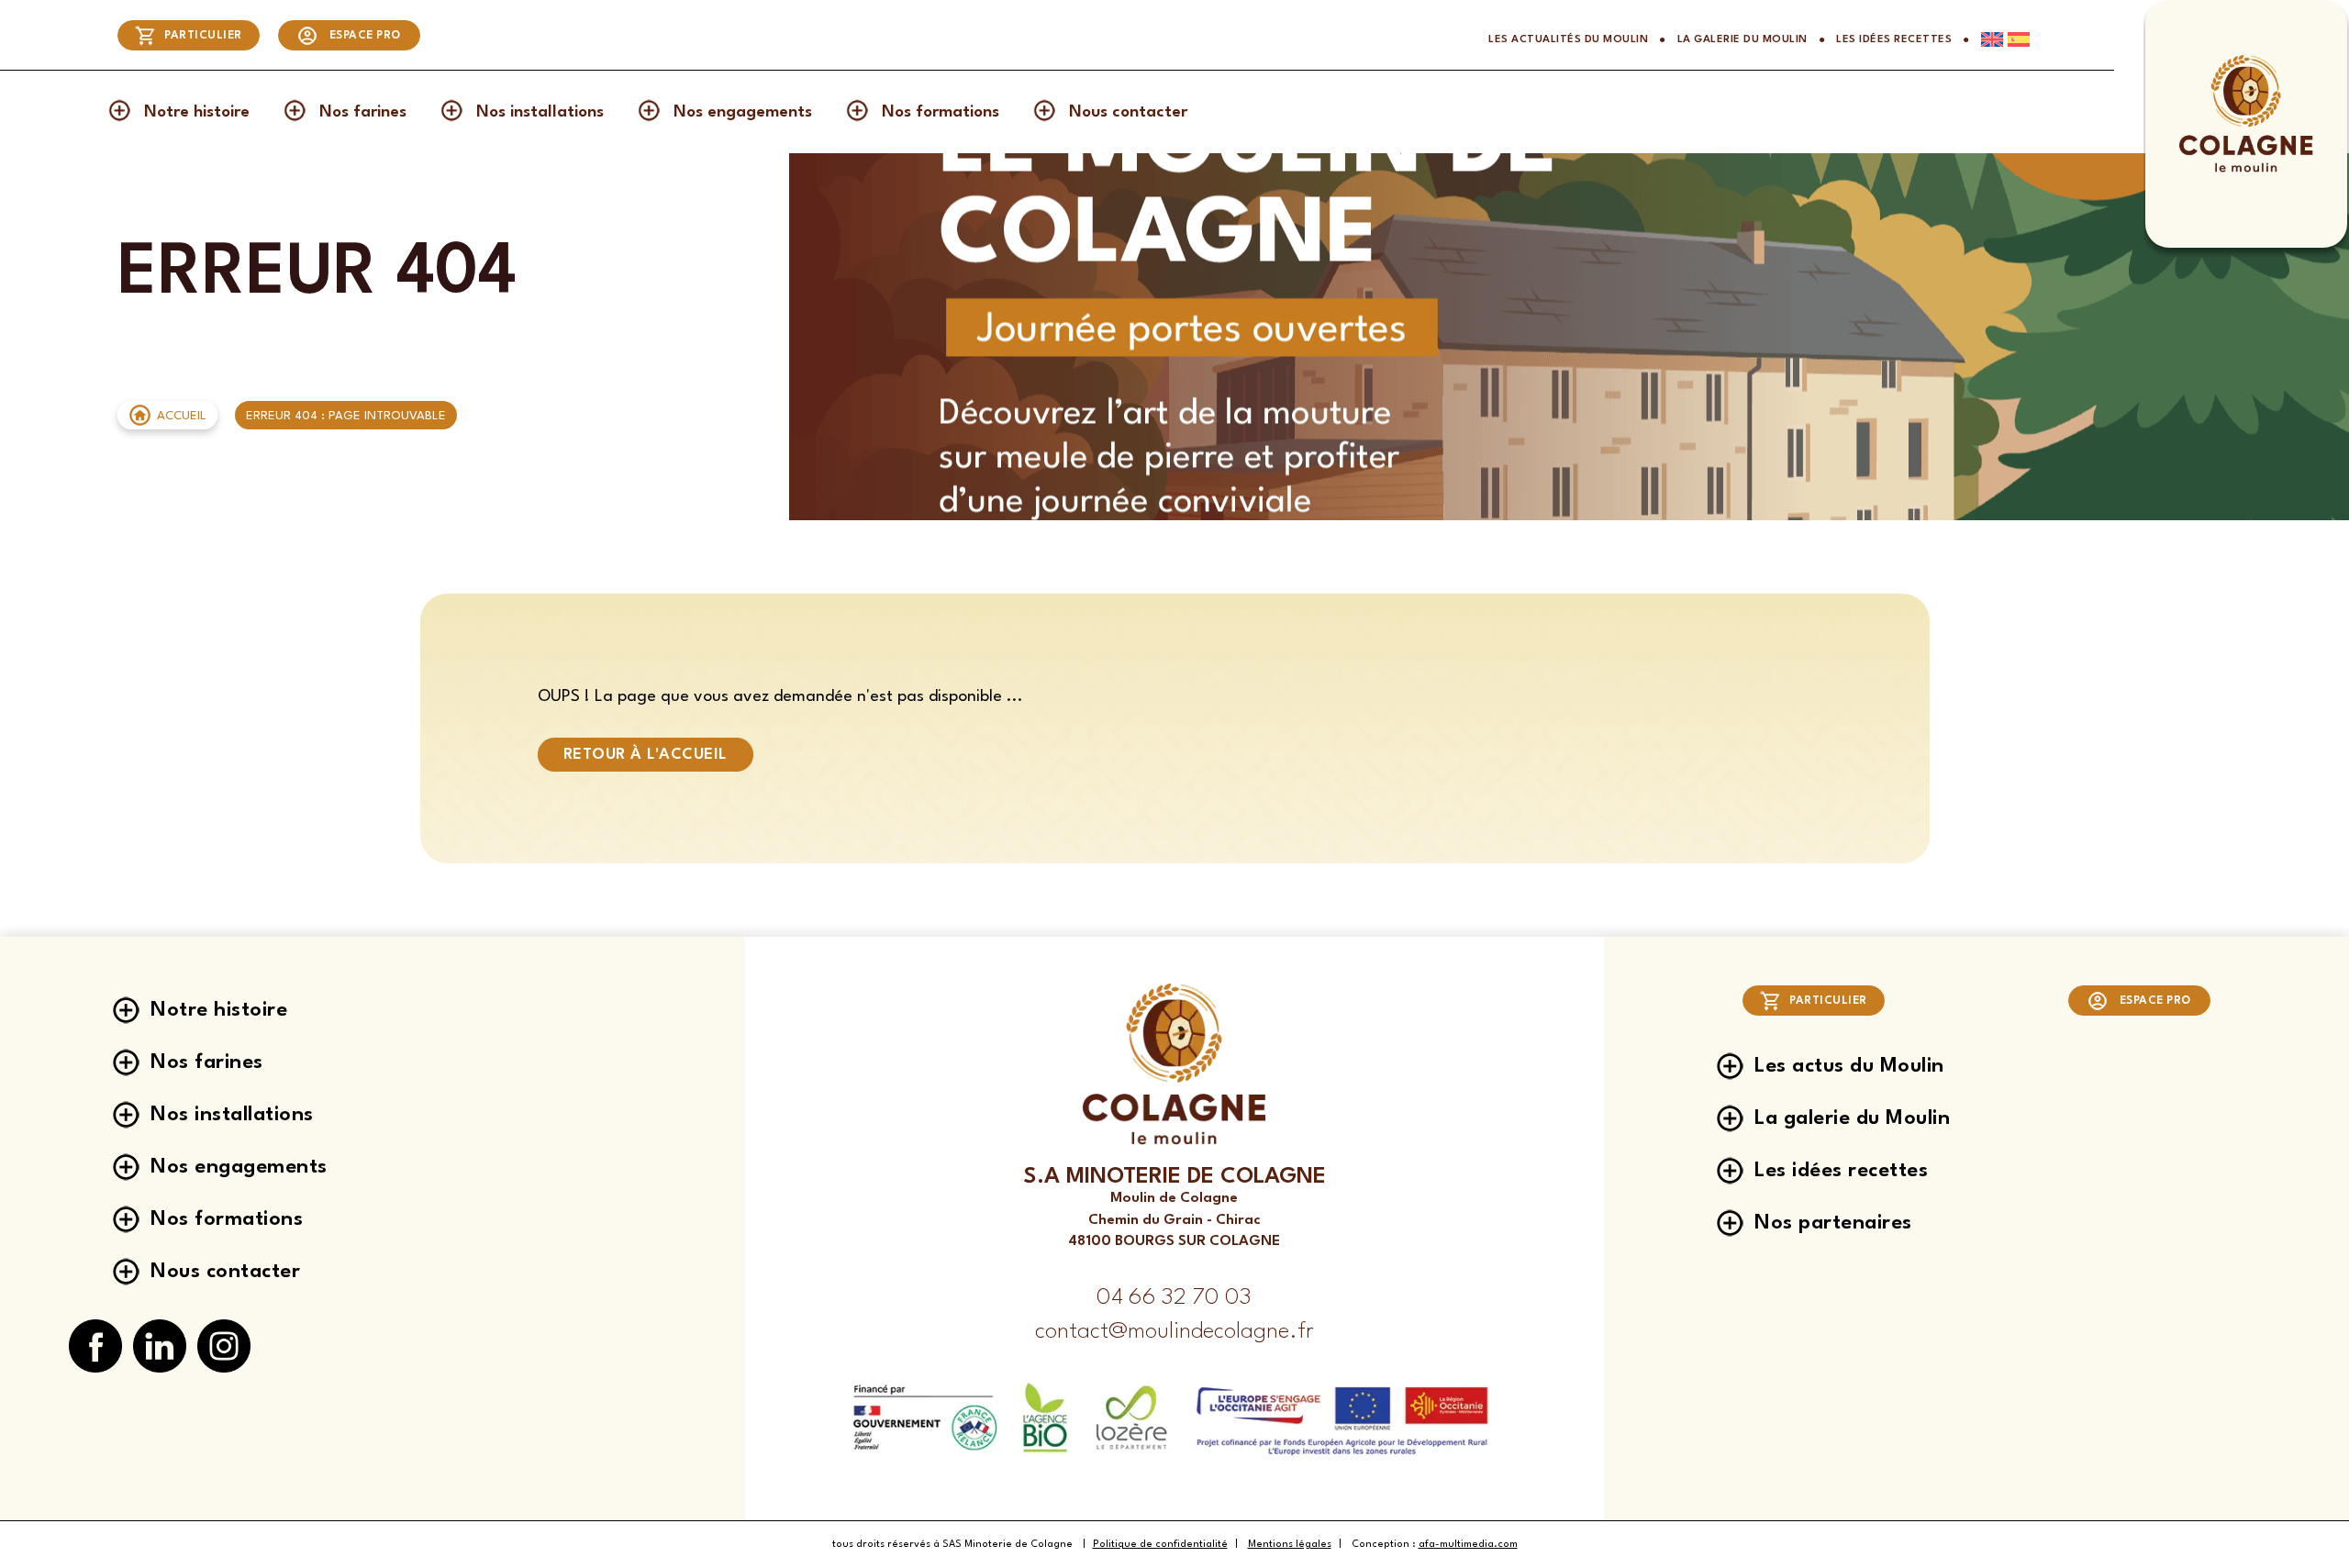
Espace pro (365, 36)
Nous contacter (1128, 112)
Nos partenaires (1833, 1223)
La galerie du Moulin (1742, 39)
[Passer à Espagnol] (2016, 39)
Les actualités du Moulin (1568, 39)
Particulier (203, 36)
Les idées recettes (1894, 39)
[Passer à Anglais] (1987, 39)
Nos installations (540, 112)
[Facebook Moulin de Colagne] (95, 1347)
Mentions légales (1290, 1545)
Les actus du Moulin (1849, 1066)
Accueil (182, 416)
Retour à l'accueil (646, 755)
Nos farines (363, 112)
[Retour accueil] (2246, 170)
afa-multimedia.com (1468, 1545)
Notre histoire (197, 112)
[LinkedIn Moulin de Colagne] (160, 1347)
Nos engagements (743, 112)
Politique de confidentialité (1160, 1545)
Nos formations (941, 112)
